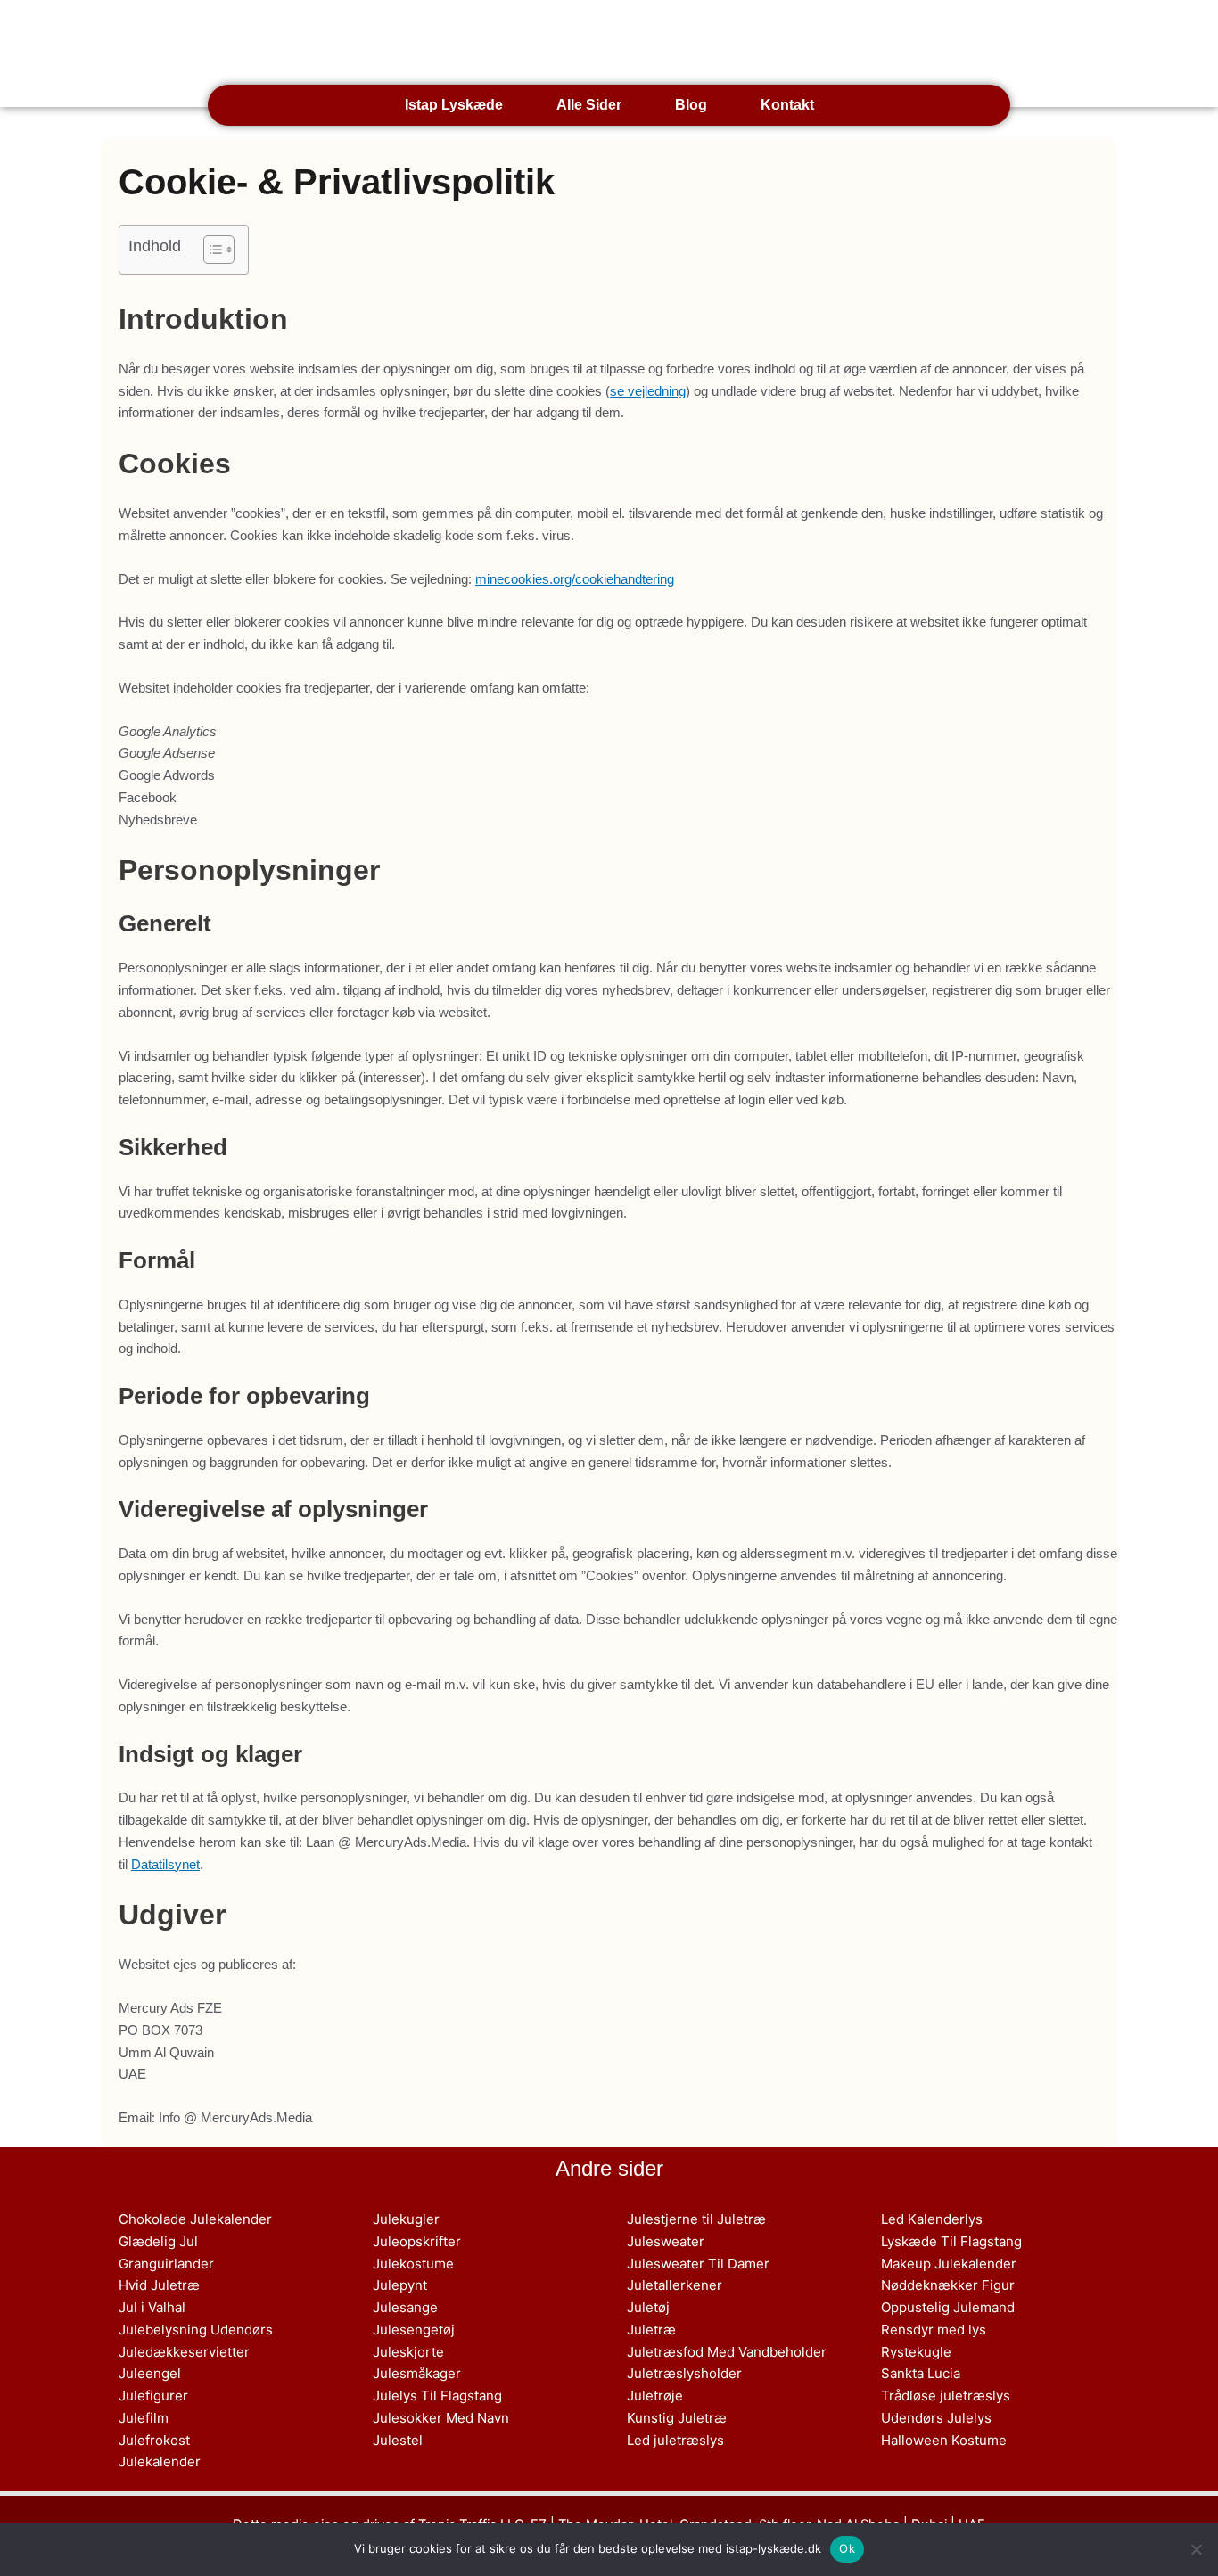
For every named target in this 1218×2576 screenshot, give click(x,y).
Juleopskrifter (417, 2241)
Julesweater (666, 2241)
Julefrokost (154, 2440)
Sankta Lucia (921, 2373)
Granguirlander (166, 2264)
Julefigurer (153, 2396)
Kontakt (787, 105)
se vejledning (648, 391)
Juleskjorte (408, 2352)
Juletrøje (655, 2396)
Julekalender (160, 2461)
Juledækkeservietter (184, 2352)
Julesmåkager (417, 2373)
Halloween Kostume (944, 2440)
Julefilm (144, 2418)
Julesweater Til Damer (698, 2264)
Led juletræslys (675, 2440)
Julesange (405, 2307)
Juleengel (150, 2373)
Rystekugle (916, 2352)
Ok (847, 2548)
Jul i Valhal (152, 2307)
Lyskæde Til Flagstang (951, 2241)
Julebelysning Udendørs (196, 2330)
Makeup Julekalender (949, 2264)
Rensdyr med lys (934, 2330)
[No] (1196, 2549)
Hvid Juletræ (159, 2285)
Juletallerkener (675, 2285)
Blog (691, 105)
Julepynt (400, 2285)
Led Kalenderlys (932, 2219)
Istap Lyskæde (355, 44)
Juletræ (651, 2330)
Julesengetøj (414, 2330)
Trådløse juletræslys (946, 2396)
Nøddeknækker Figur (948, 2285)
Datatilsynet (165, 1864)
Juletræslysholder (684, 2373)
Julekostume (413, 2264)
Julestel (398, 2440)
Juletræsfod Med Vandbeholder (727, 2352)
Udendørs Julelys (936, 2418)
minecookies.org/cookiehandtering (575, 579)
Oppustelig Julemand (948, 2307)
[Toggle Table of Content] (210, 250)
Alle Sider (589, 105)
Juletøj (648, 2307)
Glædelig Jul (158, 2241)
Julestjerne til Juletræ (696, 2219)
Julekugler (406, 2219)
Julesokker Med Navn (441, 2418)
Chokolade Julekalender (195, 2219)
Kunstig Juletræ (677, 2418)
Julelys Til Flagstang (437, 2396)
